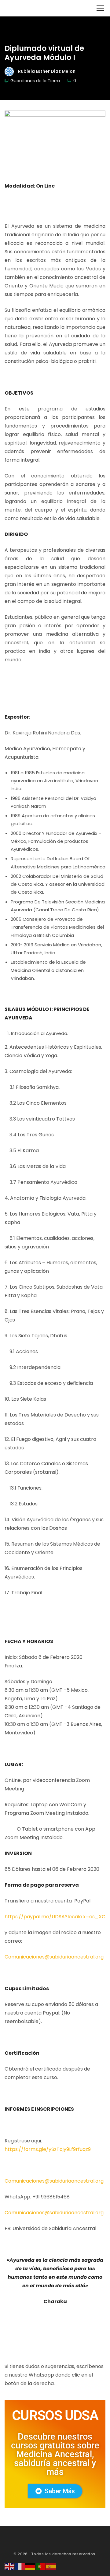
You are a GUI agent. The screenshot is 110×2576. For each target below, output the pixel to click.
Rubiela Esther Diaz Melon (47, 71)
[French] (20, 2566)
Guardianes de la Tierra (35, 81)
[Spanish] (51, 2566)
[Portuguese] (41, 2566)
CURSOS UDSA (55, 2415)
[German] (31, 2566)
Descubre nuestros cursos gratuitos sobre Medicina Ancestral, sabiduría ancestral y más (55, 2454)
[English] (10, 2566)
